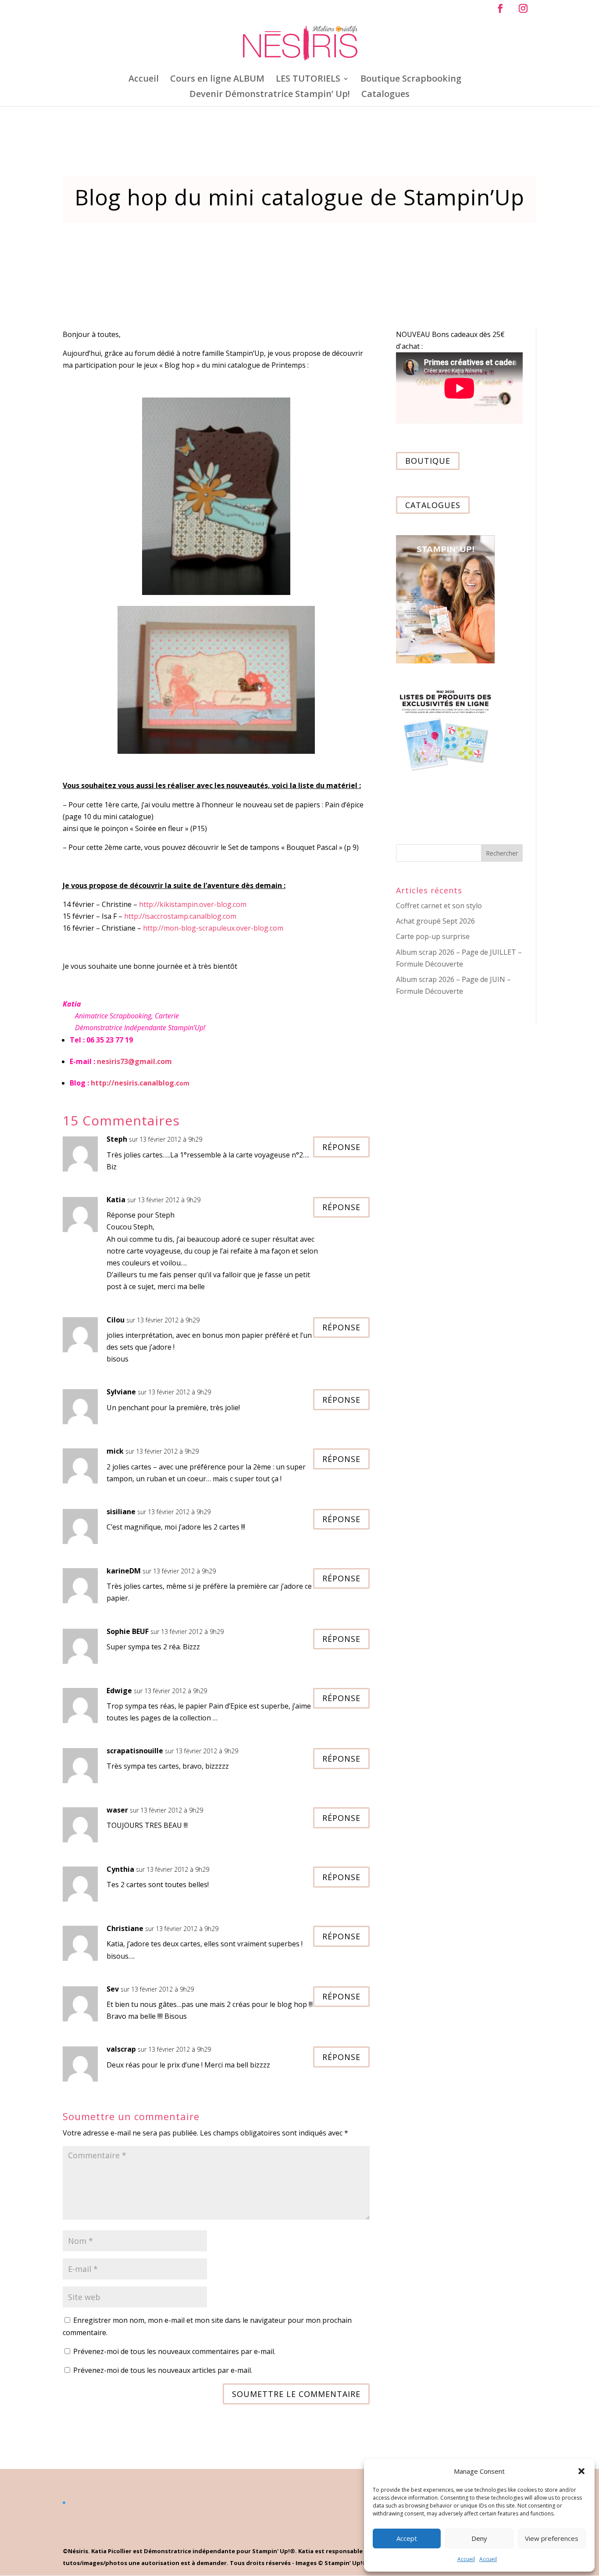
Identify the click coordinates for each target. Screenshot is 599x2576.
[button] (581, 2471)
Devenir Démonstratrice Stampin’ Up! (270, 95)
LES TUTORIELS (308, 80)
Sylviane (121, 1392)
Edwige (119, 1691)
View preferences (552, 2538)
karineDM (124, 1571)
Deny (479, 2538)
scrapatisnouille (135, 1751)
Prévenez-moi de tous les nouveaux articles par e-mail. (163, 2370)
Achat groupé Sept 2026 (435, 921)
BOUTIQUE (428, 461)
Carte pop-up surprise (433, 936)
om (140, 1083)
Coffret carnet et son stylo (439, 906)
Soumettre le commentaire (296, 2394)
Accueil (466, 2559)
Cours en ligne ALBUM (217, 80)
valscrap (121, 2049)
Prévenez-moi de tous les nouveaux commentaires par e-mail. (174, 2351)
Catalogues (385, 95)
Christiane (125, 1928)
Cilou (116, 1320)
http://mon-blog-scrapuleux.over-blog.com (213, 928)
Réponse (341, 1147)
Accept (407, 2538)
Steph (117, 1139)
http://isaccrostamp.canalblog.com (180, 916)
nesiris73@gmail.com (134, 1061)
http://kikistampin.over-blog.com (193, 904)
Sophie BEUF (128, 1631)
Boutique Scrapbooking (411, 80)
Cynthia (120, 1869)
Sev (113, 1989)
